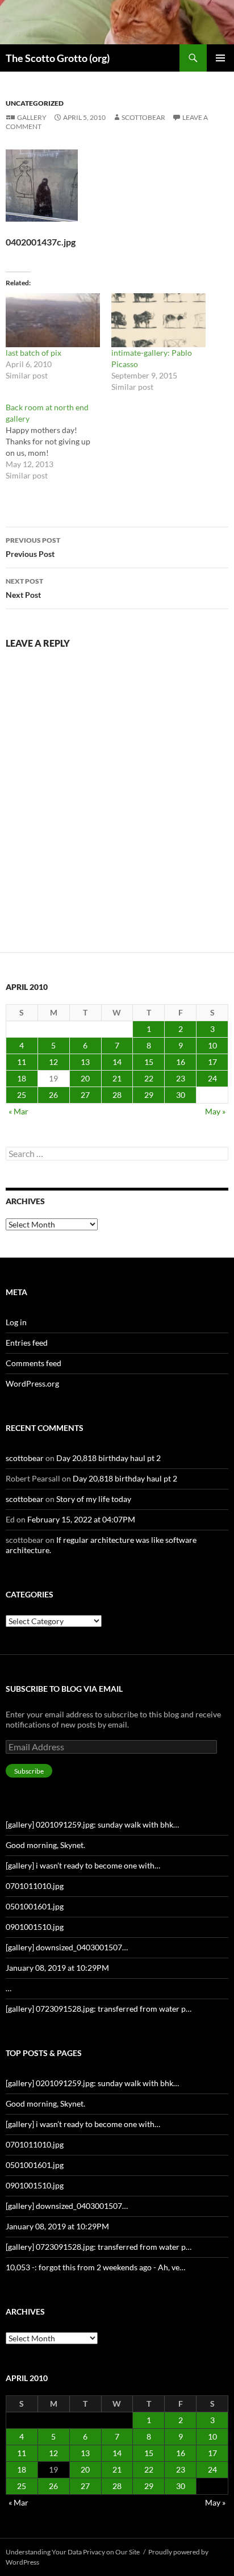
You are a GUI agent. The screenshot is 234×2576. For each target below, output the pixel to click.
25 (22, 1095)
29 (149, 1095)
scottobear (143, 117)
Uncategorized (35, 103)
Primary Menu (220, 58)
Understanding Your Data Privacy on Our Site (73, 2552)
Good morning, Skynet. (45, 1845)
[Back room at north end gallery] (58, 442)
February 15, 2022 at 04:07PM (81, 1519)
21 (117, 1078)
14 (117, 1062)
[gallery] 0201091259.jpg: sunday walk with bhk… (92, 1824)
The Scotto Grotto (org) (58, 58)
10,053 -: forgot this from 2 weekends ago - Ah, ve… (95, 2267)
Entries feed (27, 1343)
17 (212, 1062)
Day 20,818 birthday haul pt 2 (108, 1458)
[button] (42, 186)
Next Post (24, 588)
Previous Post (33, 547)
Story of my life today (94, 1499)
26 (53, 1095)
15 (149, 1062)
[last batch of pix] (53, 320)
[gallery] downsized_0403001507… (67, 1947)
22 (149, 1078)
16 (181, 1062)
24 (212, 1078)
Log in (16, 1322)
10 (212, 1045)
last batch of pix (34, 353)
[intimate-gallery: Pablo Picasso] (158, 320)
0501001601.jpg (35, 1906)
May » (215, 1111)
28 (117, 1095)
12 (53, 1062)
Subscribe (29, 1771)
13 (85, 1062)
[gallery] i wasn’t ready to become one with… (83, 1865)
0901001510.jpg (35, 1927)
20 (85, 1078)
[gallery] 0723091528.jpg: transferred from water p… (99, 2009)
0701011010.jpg (35, 1886)
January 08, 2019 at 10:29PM (57, 1968)
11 (22, 1062)
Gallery (32, 117)
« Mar (18, 1111)
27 (85, 1095)
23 (181, 1078)
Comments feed (34, 1363)
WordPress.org (32, 1383)
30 (181, 1095)
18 (22, 1078)
